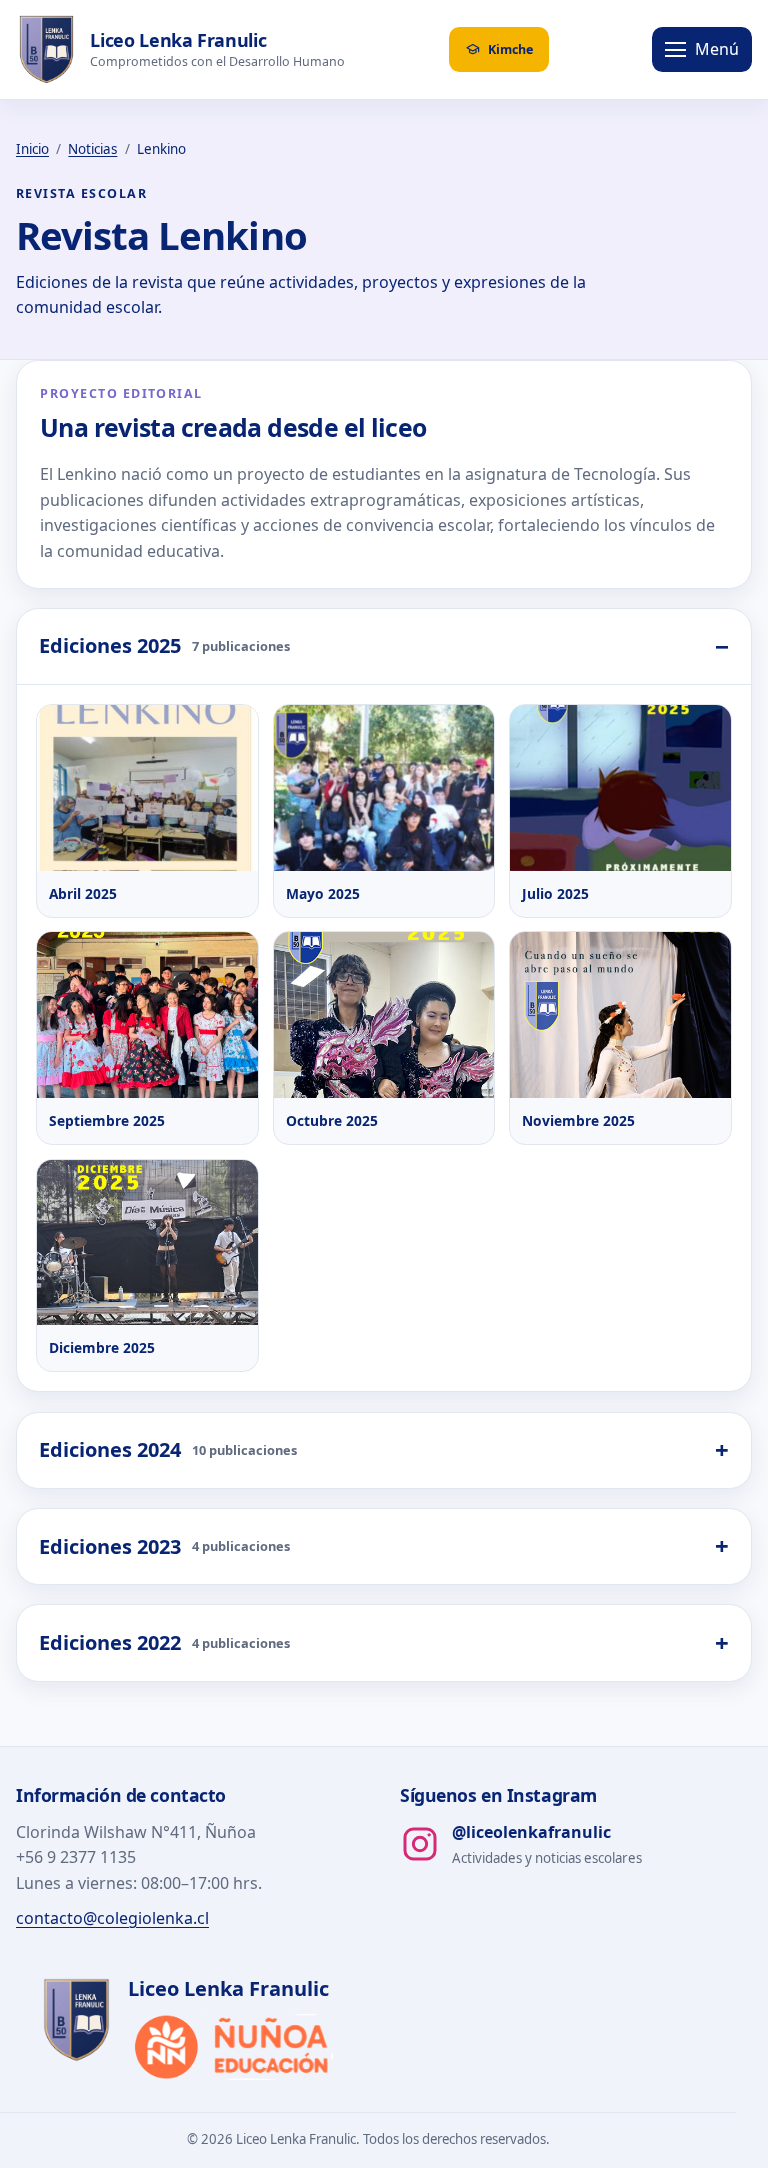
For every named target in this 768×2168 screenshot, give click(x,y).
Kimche (510, 49)
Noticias (92, 149)
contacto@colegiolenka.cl (112, 1918)
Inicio (32, 149)
